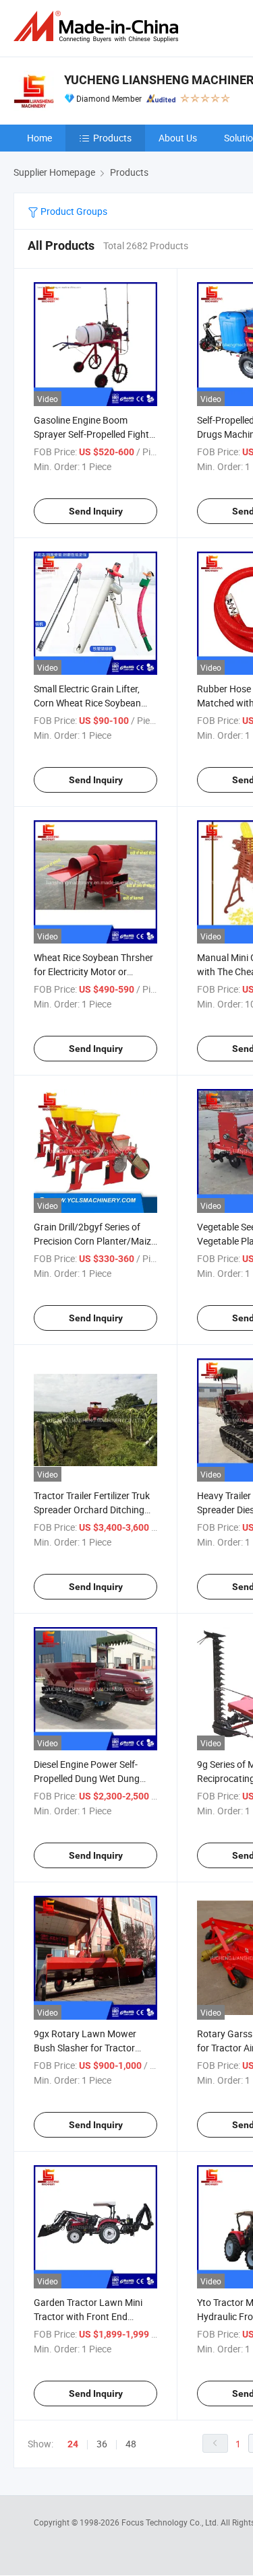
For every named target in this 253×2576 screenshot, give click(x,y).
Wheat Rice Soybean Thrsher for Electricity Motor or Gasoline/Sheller (93, 971)
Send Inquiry (96, 511)
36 (102, 2444)
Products (112, 138)
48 (131, 2444)
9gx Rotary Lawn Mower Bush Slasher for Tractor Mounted (85, 2048)
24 (73, 2444)
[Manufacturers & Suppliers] (99, 27)
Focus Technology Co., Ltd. (171, 2522)
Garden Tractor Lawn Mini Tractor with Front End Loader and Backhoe (88, 2316)
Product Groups (73, 211)
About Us (178, 138)
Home (39, 138)
